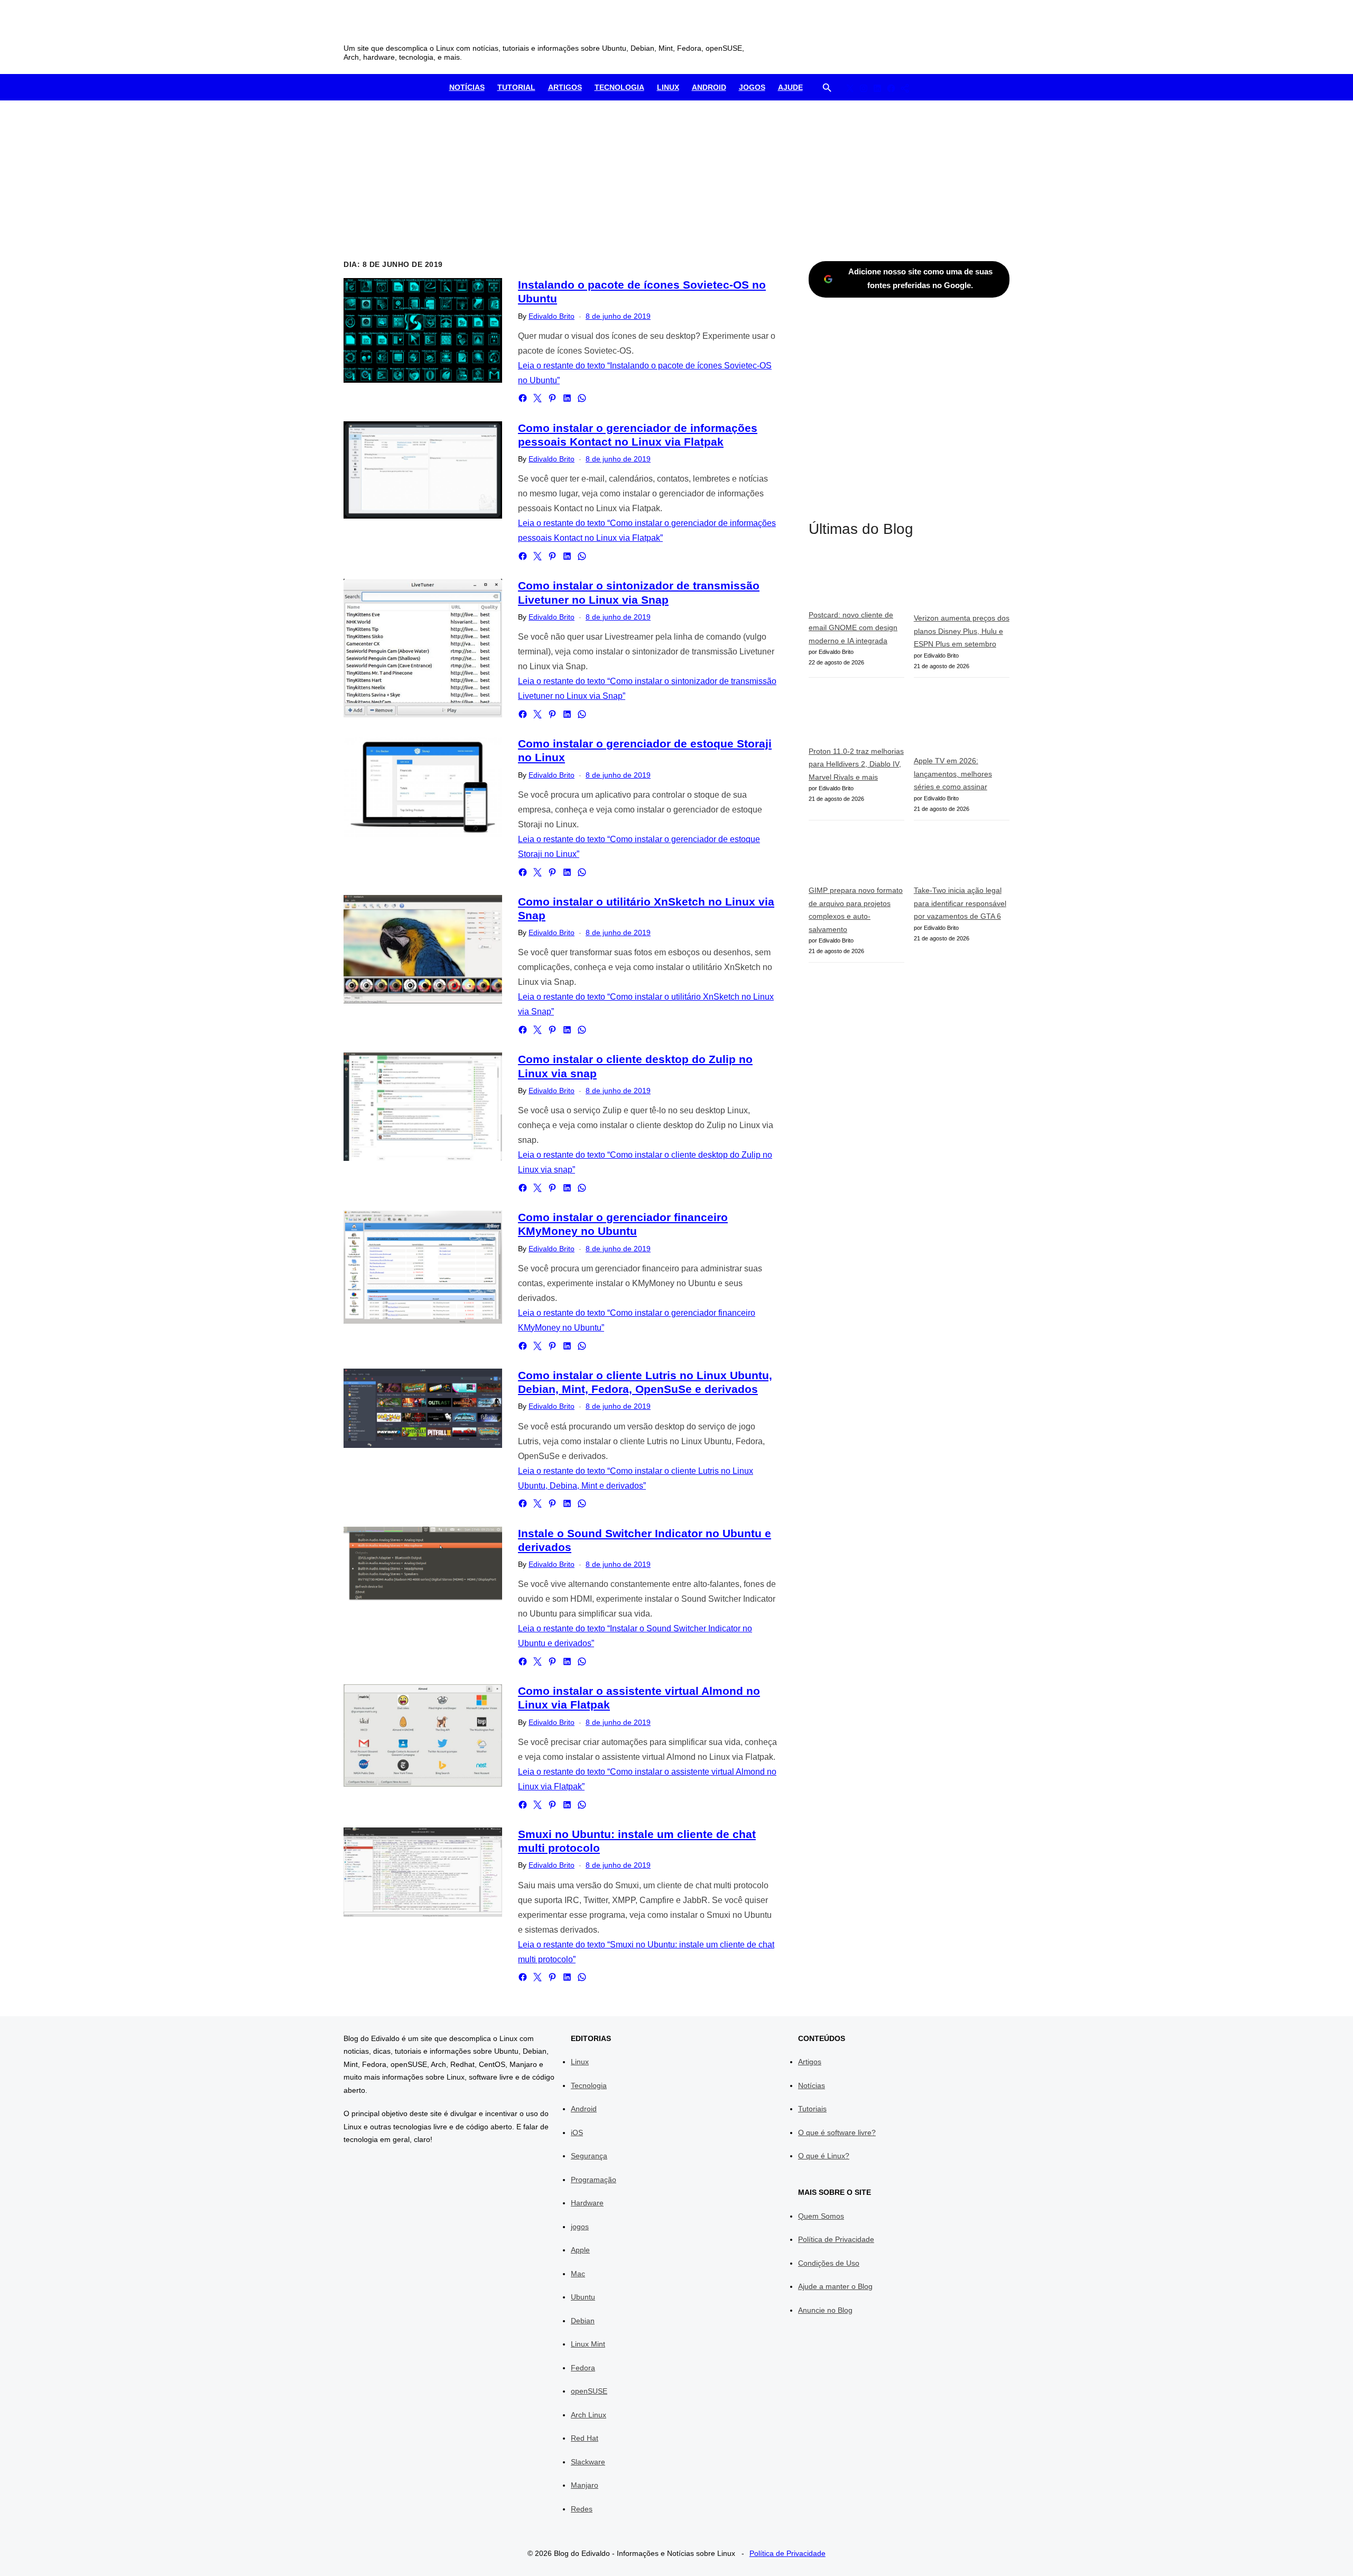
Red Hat (585, 2438)
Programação (594, 2180)
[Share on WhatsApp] (582, 398)
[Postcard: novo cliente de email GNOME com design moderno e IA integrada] (856, 581)
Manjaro (585, 2485)
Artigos (565, 87)
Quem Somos (821, 2216)
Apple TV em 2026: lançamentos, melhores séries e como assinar (953, 774)
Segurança (589, 2156)
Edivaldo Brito (552, 316)
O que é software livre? (837, 2132)
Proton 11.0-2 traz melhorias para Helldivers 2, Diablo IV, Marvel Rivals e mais (856, 764)
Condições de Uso (829, 2263)
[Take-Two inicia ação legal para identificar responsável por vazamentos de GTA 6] (962, 857)
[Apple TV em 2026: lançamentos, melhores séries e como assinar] (962, 721)
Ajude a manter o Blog (835, 2286)
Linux (668, 87)
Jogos (752, 87)
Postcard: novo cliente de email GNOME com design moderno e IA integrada (853, 628)
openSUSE (589, 2391)
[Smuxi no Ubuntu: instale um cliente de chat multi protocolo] (423, 1872)
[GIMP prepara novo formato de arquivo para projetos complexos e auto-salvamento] (856, 857)
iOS (577, 2132)
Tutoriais (812, 2109)
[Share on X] (538, 398)
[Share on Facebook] (523, 398)
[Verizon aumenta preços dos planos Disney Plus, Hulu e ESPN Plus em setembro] (962, 583)
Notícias (467, 87)
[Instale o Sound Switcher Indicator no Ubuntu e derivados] (423, 1565)
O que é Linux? (824, 2156)
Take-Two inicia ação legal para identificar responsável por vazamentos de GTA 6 (960, 903)
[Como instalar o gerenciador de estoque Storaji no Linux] (423, 787)
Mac (578, 2274)
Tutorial (516, 87)
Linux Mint (588, 2344)
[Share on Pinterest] (552, 398)
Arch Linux (589, 2415)
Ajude (790, 87)
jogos (580, 2227)
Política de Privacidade (836, 2239)
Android (709, 87)
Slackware (588, 2462)
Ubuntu (583, 2297)
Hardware (587, 2203)
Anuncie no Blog (825, 2310)
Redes (582, 2509)
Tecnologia (619, 87)
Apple (580, 2250)
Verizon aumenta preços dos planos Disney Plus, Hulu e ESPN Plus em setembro (962, 631)
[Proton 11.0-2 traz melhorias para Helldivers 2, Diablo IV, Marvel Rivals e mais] (856, 716)
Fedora (583, 2368)
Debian (583, 2321)
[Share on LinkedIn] (567, 398)
